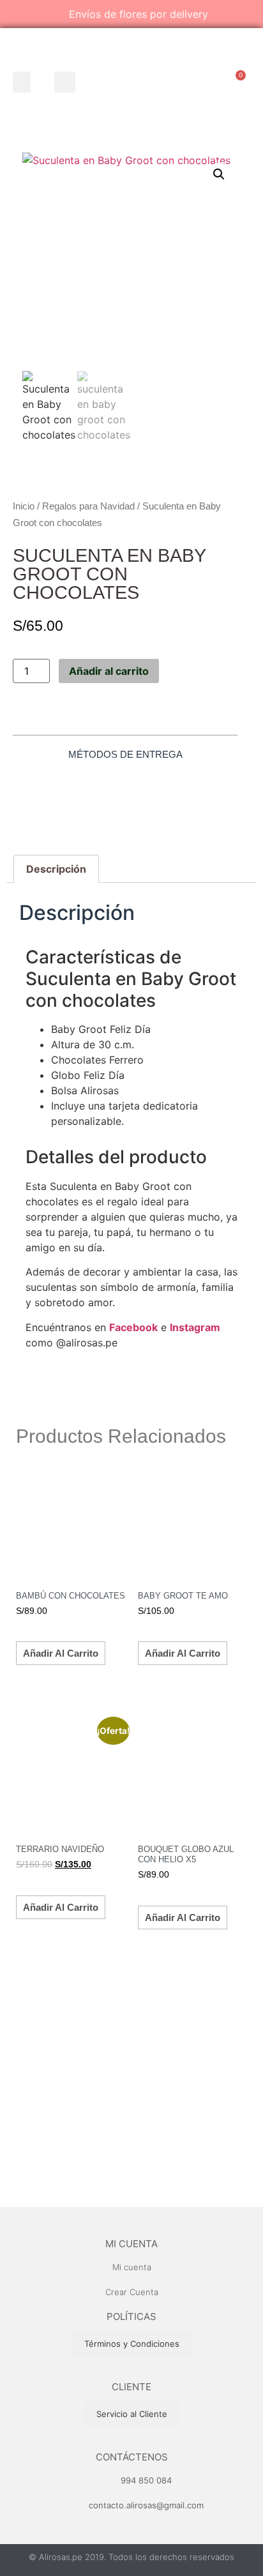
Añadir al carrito (109, 671)
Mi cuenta (131, 2244)
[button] (22, 82)
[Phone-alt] (202, 83)
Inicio (24, 506)
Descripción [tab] (56, 869)
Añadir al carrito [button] (61, 1653)
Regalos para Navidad (88, 506)
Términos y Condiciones (132, 2344)
